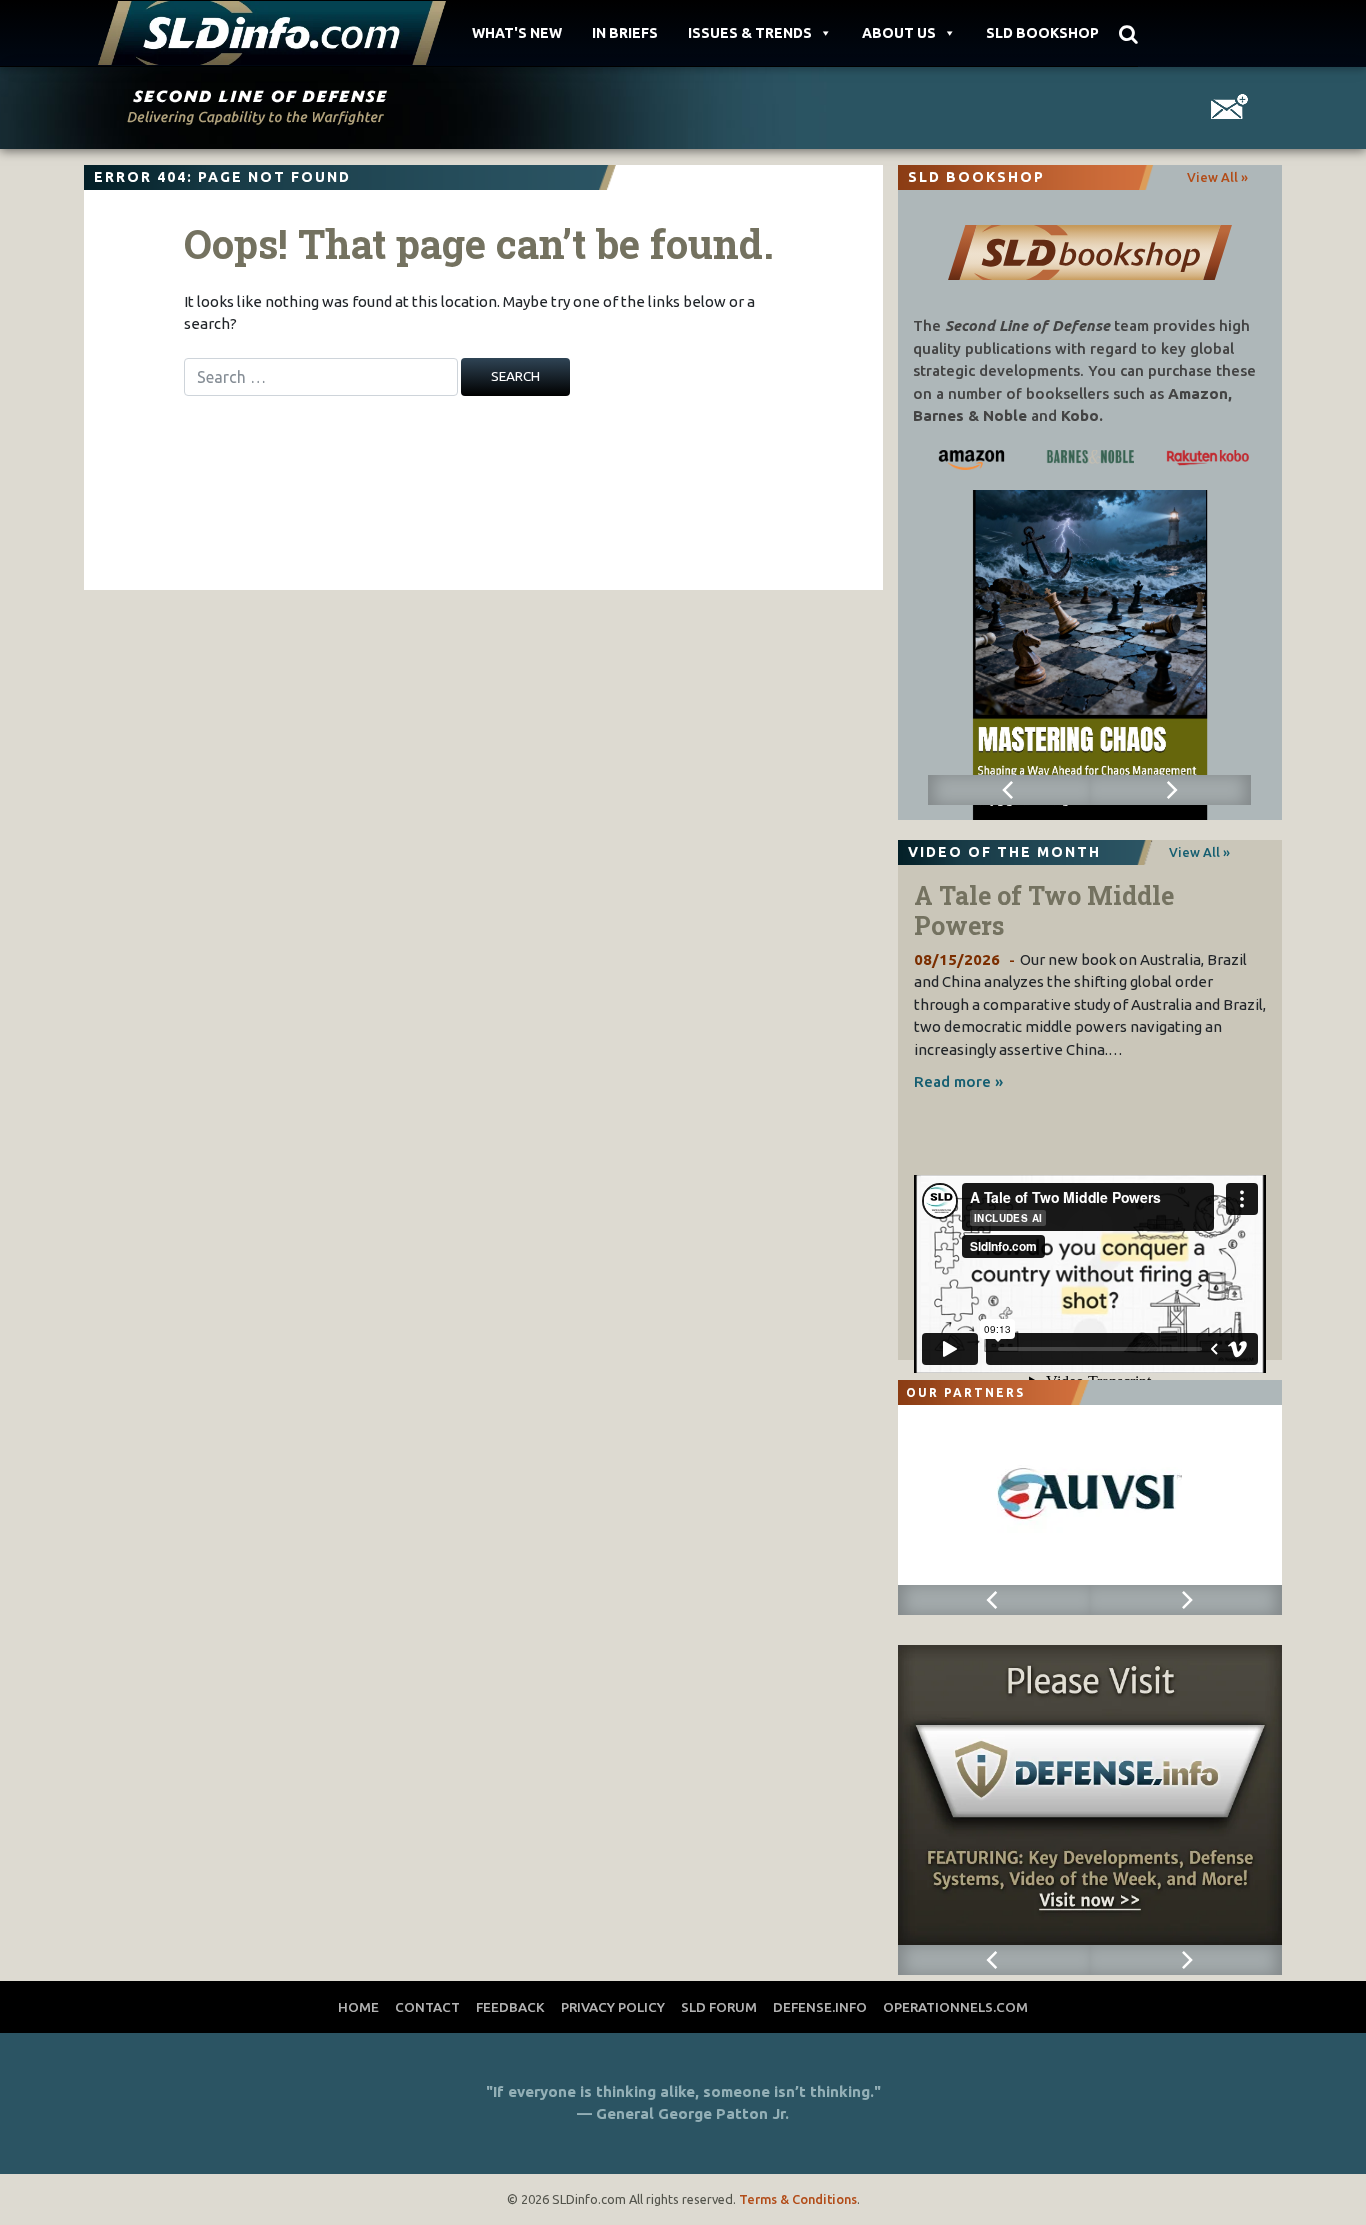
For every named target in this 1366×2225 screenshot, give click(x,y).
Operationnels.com (955, 2007)
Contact (427, 2007)
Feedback (510, 2007)
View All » (1217, 177)
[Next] (1170, 790)
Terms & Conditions (798, 2199)
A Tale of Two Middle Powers (1044, 910)
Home (358, 2007)
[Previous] (1008, 790)
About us (899, 33)
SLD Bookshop (1042, 33)
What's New (517, 33)
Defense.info (820, 2007)
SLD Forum (719, 2007)
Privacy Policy (613, 2007)
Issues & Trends (750, 33)
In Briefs (625, 33)
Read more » (958, 1081)
